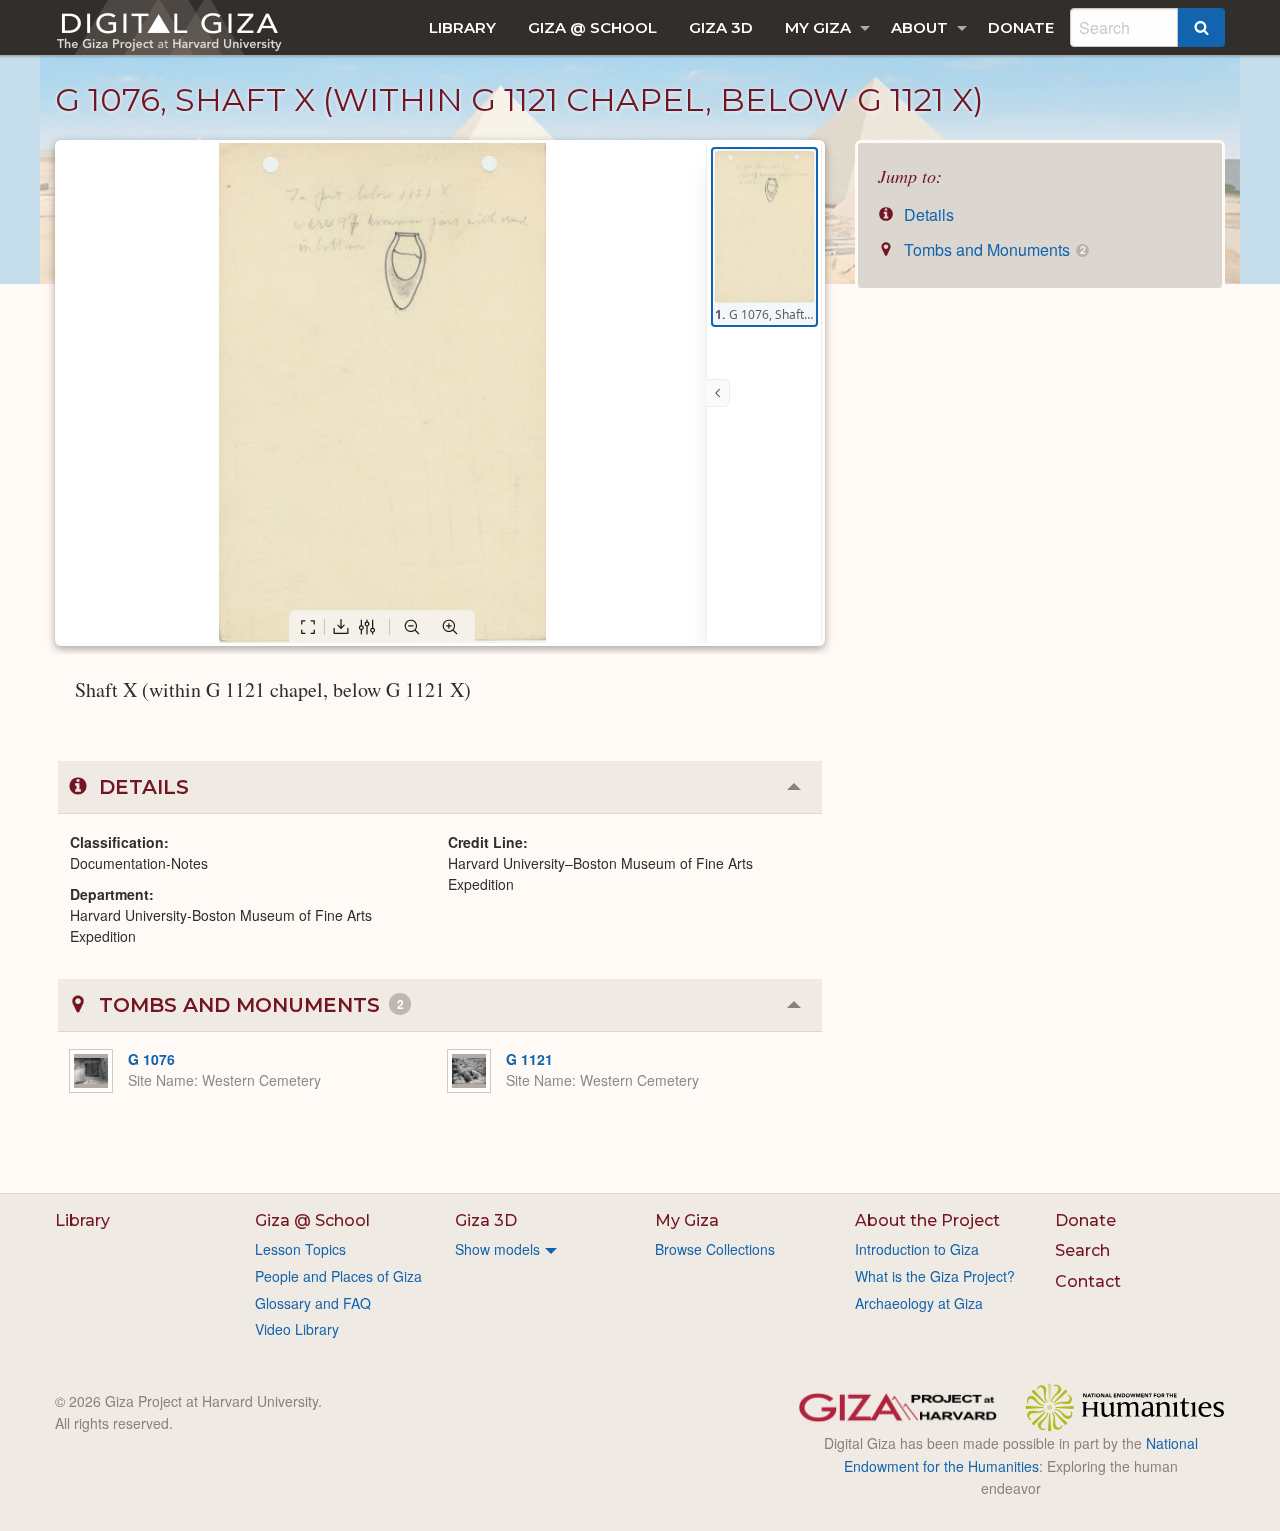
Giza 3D (721, 27)
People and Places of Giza (338, 1276)
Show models (497, 1249)
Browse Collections (715, 1249)
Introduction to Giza (917, 1249)
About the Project (927, 1220)
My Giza (818, 27)
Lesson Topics (300, 1249)
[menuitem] (462, 27)
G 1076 (151, 1059)
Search (1082, 1250)
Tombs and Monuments (992, 249)
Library (462, 27)
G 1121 (529, 1059)
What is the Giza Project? (935, 1276)
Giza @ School (592, 27)
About (919, 27)
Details (927, 214)
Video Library (297, 1329)
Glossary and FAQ (313, 1303)
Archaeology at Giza (919, 1303)
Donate (1021, 27)
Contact (1088, 1281)
